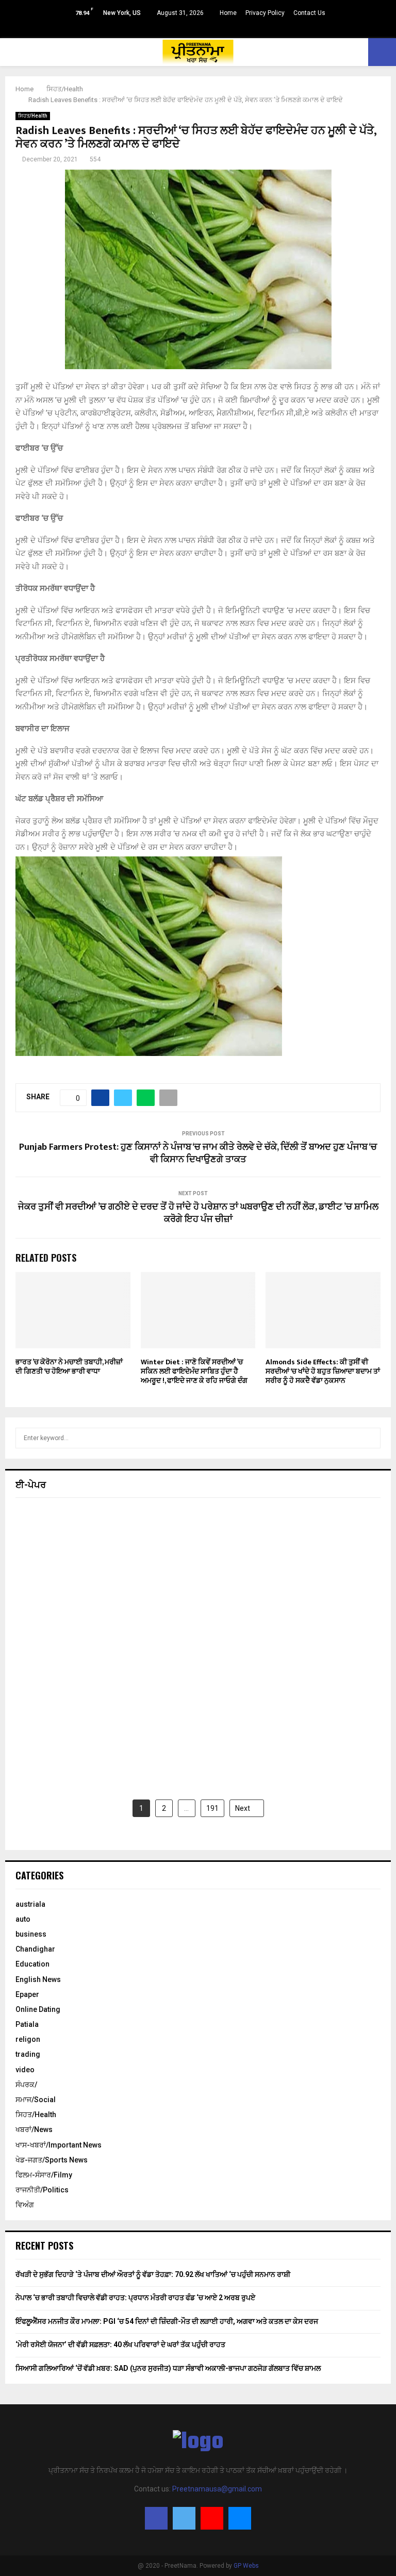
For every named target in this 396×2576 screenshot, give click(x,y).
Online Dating (38, 2009)
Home (228, 13)
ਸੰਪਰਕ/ (26, 2085)
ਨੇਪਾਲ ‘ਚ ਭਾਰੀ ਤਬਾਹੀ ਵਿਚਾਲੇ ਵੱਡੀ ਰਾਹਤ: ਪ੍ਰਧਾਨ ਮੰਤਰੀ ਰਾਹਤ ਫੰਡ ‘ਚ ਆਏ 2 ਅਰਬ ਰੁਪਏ (135, 2298)
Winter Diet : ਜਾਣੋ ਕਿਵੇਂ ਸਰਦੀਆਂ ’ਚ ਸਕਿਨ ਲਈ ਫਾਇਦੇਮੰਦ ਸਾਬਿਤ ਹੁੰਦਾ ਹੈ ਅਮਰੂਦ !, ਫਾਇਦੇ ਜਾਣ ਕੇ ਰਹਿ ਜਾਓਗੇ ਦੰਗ (194, 1371)
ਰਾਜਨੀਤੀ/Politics (42, 2190)
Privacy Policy (265, 13)
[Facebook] (156, 2518)
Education (32, 1964)
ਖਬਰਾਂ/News (34, 2129)
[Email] (240, 2518)
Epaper (27, 1994)
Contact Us (309, 13)
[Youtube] (212, 2518)
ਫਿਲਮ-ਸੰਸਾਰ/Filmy (44, 2175)
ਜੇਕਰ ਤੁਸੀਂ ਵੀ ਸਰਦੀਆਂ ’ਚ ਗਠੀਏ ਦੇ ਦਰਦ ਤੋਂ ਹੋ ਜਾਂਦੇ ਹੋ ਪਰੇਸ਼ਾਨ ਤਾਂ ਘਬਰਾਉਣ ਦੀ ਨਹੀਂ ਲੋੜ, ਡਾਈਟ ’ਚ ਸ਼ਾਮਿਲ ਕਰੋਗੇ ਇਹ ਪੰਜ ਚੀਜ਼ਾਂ (198, 1213)
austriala (30, 1904)
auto (23, 1919)
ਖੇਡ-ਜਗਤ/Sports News (52, 2160)
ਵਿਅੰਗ (25, 2205)
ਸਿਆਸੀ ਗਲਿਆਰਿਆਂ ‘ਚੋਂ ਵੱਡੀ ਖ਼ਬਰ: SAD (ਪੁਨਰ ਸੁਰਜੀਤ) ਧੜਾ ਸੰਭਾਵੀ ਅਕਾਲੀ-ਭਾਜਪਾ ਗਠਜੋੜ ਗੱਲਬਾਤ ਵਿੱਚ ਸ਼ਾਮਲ (168, 2368)
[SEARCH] (370, 1438)
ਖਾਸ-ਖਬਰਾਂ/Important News (59, 2145)
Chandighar (35, 1949)
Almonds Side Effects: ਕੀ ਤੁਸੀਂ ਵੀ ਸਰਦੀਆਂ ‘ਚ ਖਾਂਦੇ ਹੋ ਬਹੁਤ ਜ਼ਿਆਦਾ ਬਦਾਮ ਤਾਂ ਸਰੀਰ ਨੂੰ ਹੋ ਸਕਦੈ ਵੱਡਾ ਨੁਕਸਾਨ (323, 1371)
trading (28, 2054)
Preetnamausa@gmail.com (217, 2489)
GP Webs (246, 2566)
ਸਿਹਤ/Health (33, 116)
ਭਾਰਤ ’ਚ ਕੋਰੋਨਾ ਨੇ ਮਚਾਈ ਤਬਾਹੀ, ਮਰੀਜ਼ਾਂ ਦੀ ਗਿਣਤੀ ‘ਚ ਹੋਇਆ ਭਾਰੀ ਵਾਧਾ (69, 1367)
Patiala (27, 2024)
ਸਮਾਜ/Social (36, 2100)
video (25, 2070)
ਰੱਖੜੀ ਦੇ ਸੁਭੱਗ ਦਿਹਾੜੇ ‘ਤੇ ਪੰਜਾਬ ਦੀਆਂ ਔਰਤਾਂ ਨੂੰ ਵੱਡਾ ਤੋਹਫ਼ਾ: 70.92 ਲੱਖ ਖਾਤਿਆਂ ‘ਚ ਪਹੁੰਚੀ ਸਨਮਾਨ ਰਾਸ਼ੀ (153, 2274)
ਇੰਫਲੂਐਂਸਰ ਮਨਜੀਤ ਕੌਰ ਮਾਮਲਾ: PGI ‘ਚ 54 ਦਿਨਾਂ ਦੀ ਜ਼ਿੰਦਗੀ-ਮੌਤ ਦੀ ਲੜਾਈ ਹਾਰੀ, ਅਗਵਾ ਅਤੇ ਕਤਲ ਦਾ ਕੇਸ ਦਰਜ (167, 2321)
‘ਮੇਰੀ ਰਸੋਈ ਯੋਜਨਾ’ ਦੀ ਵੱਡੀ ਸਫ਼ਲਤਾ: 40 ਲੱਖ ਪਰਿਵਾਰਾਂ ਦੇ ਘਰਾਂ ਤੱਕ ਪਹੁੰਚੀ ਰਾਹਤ (120, 2344)
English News (38, 1979)
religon (28, 2039)
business (31, 1934)
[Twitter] (184, 2518)
